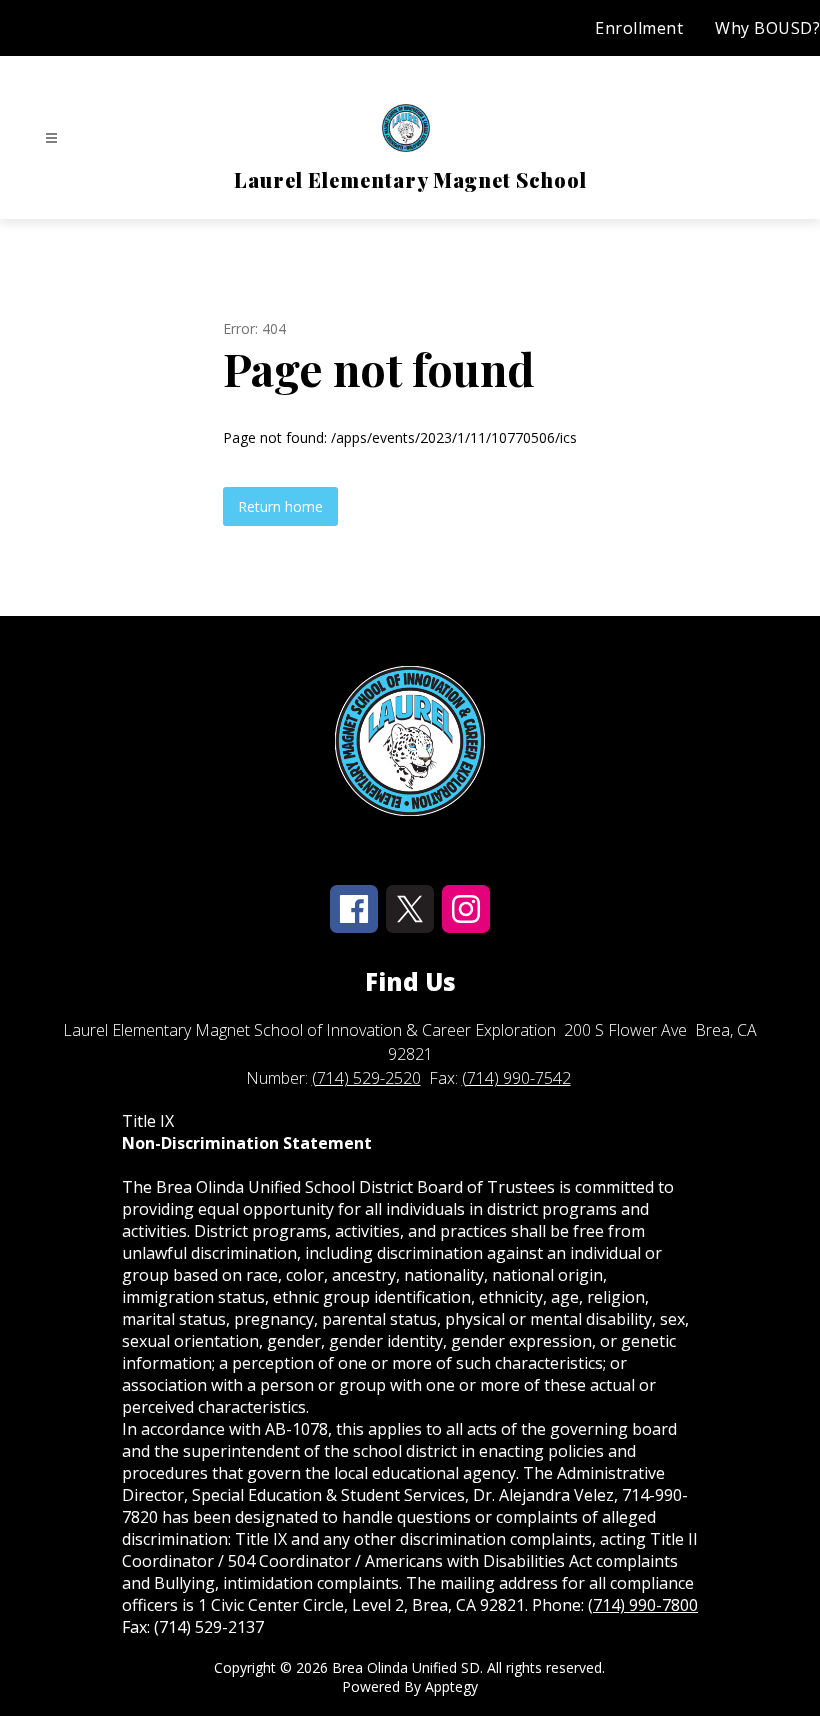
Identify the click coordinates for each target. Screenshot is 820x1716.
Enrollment (639, 28)
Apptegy (451, 1686)
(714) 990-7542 (516, 1078)
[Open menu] (51, 138)
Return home (280, 506)
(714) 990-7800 (643, 1605)
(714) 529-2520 (366, 1078)
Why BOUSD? (767, 28)
